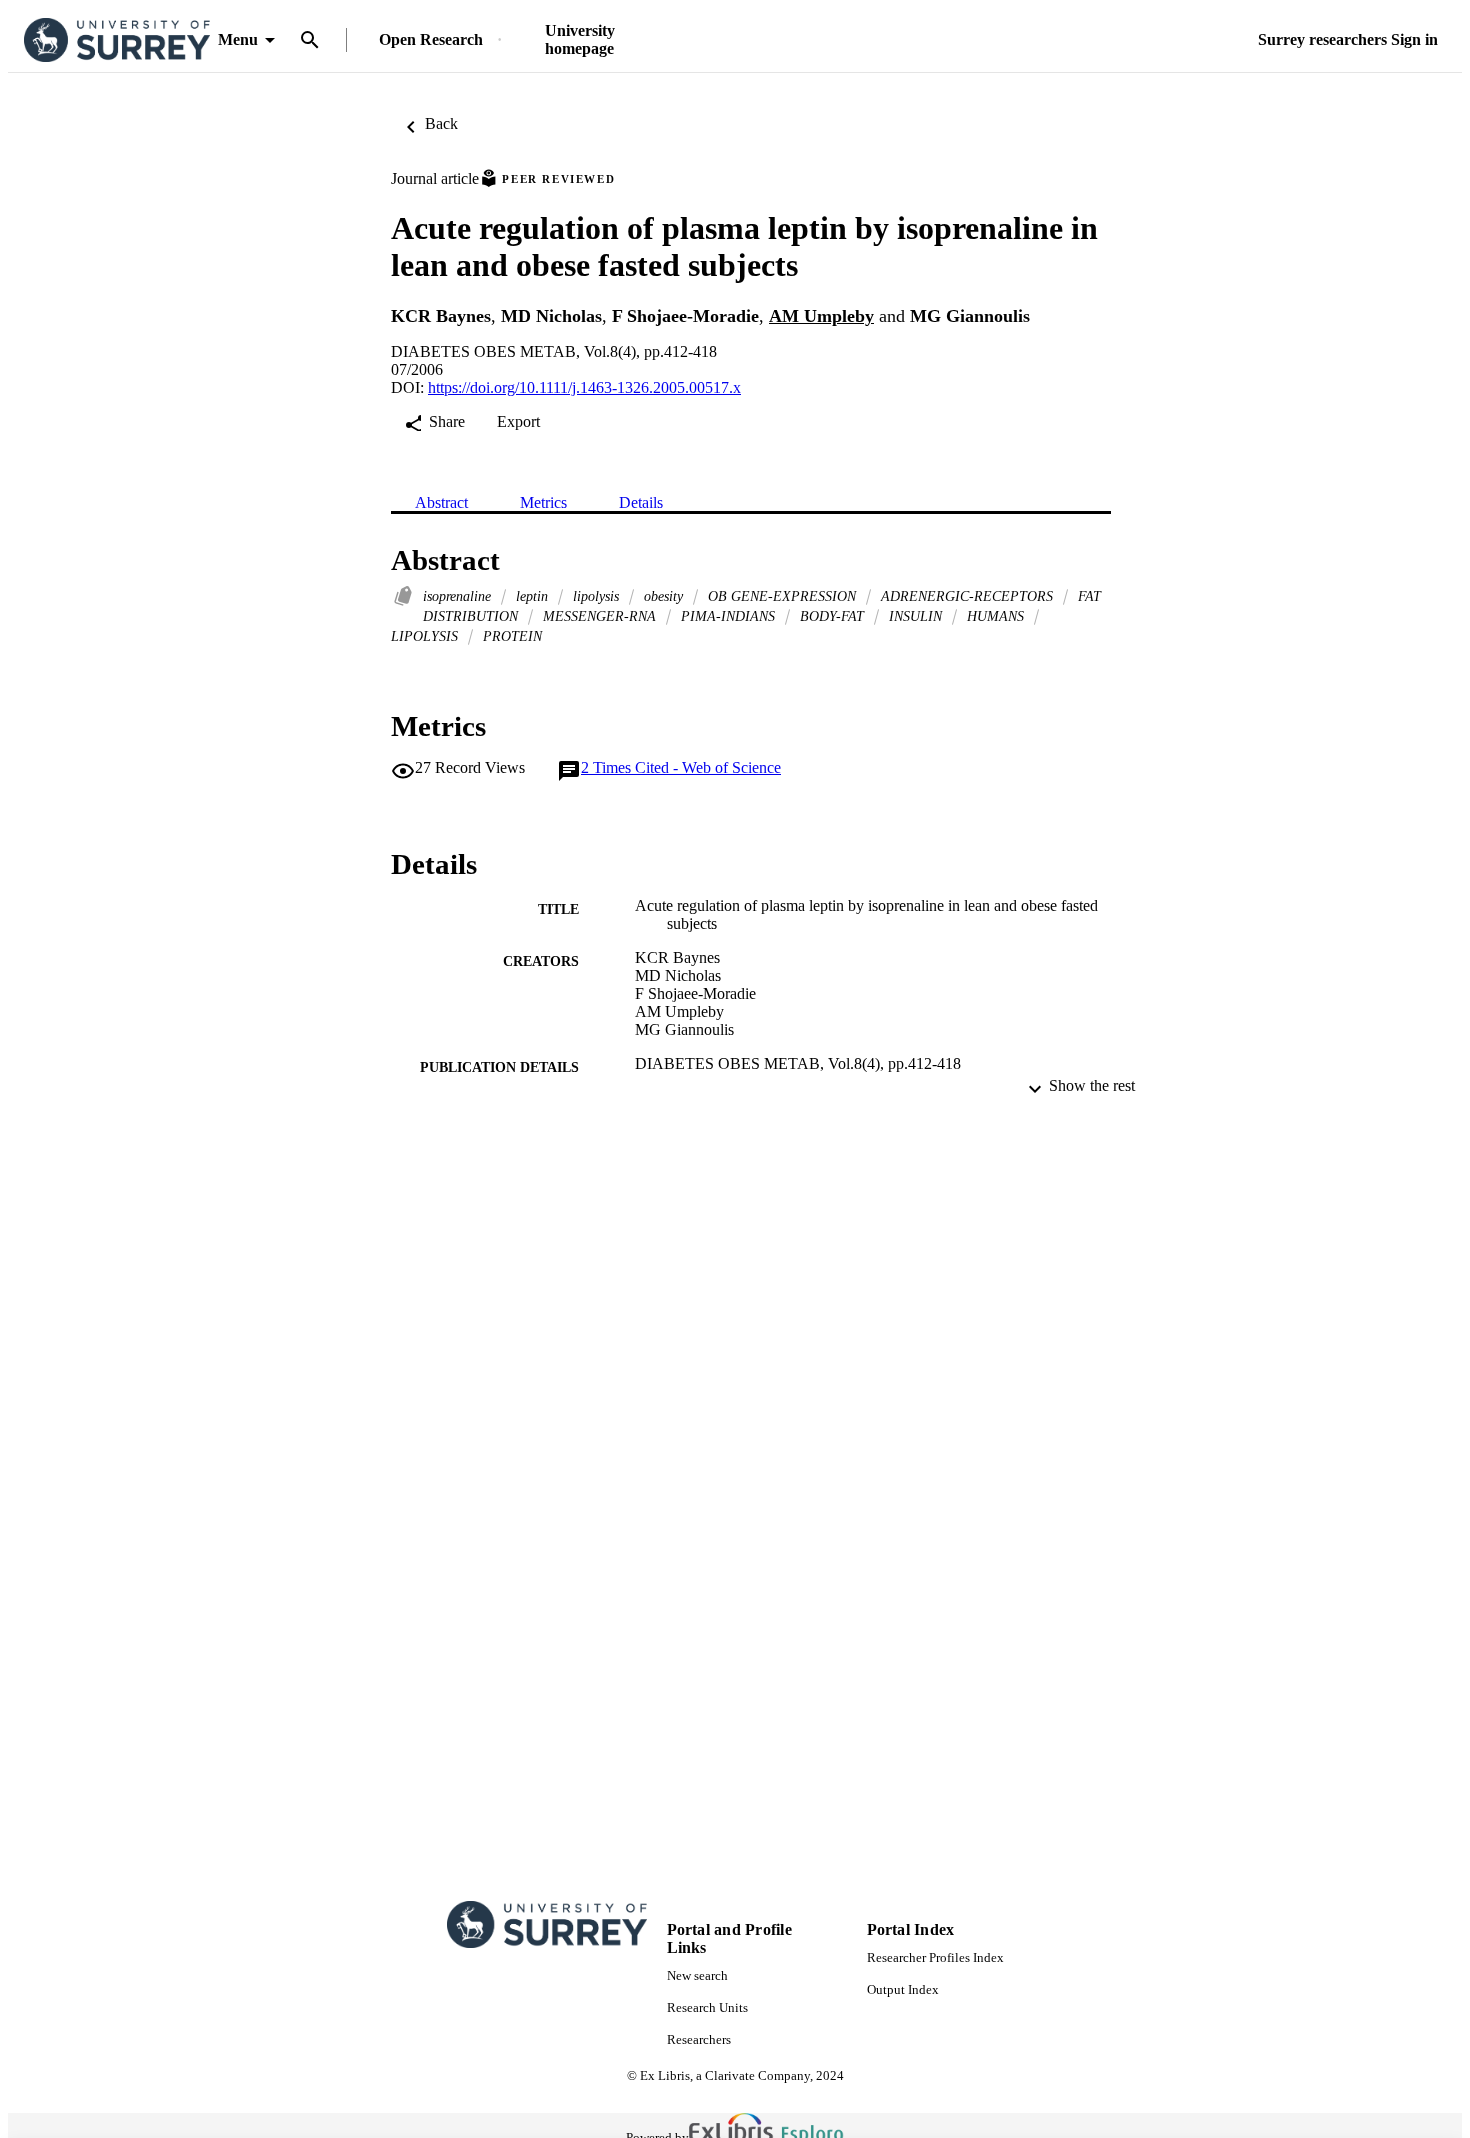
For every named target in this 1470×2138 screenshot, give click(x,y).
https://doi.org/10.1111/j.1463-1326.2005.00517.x (584, 387)
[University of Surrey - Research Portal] (117, 40)
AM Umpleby (821, 316)
